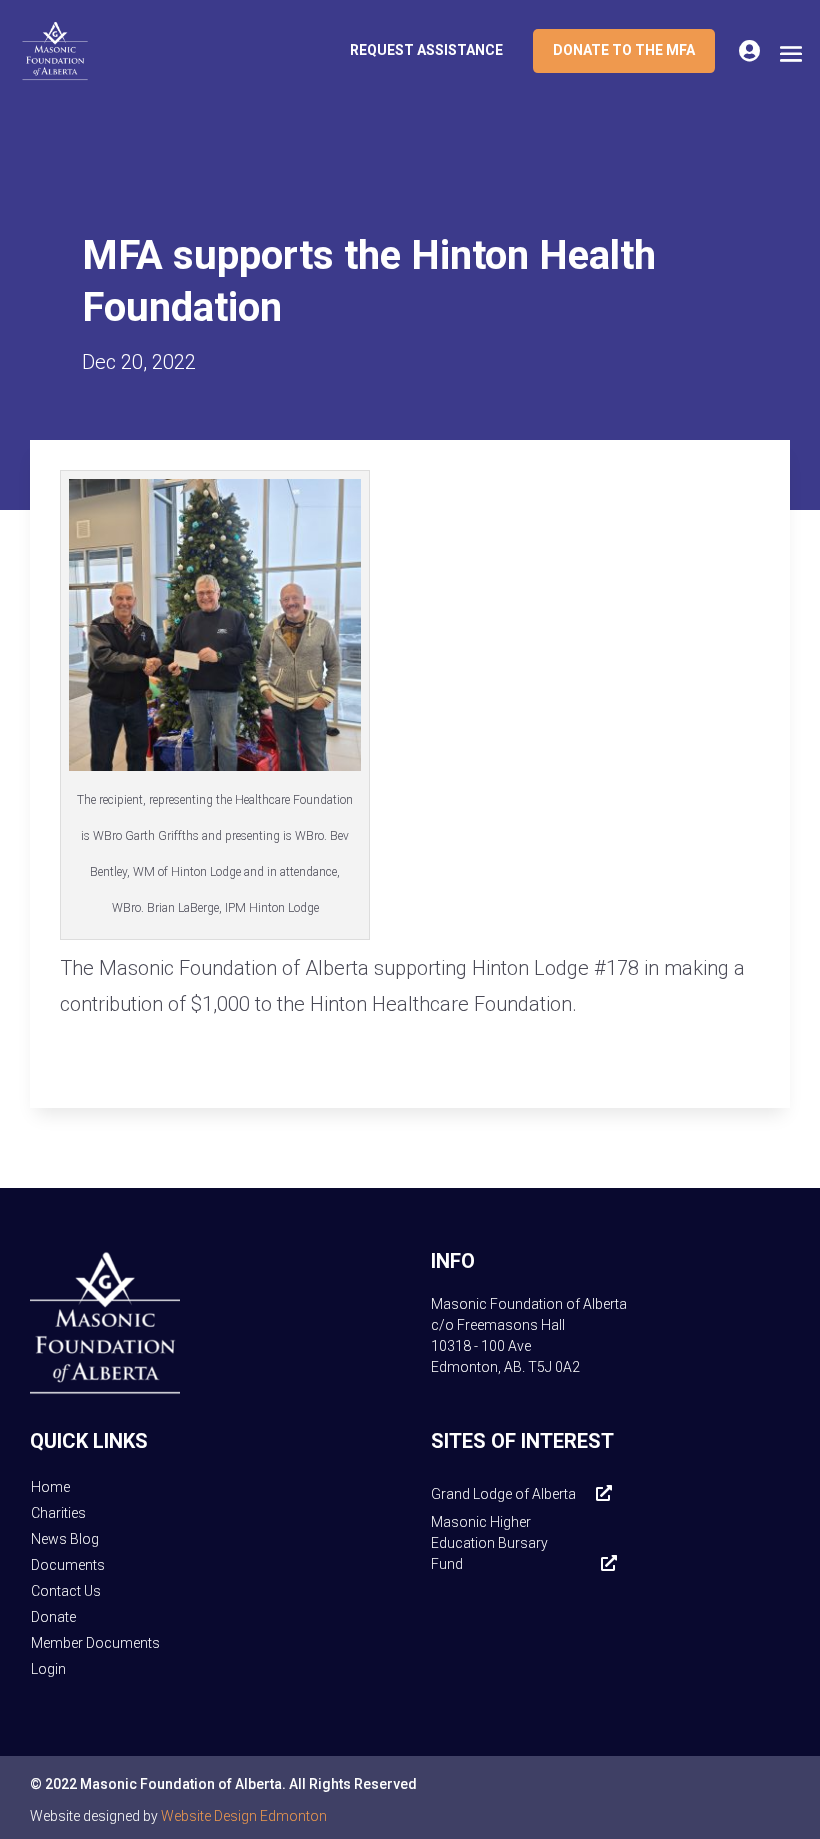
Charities (58, 1513)
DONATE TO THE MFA (624, 50)
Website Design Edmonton (244, 1816)
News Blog (65, 1539)
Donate (53, 1617)
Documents (68, 1565)
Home (50, 1487)
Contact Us (66, 1591)
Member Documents (95, 1643)
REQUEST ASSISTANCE (426, 50)
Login (48, 1669)
